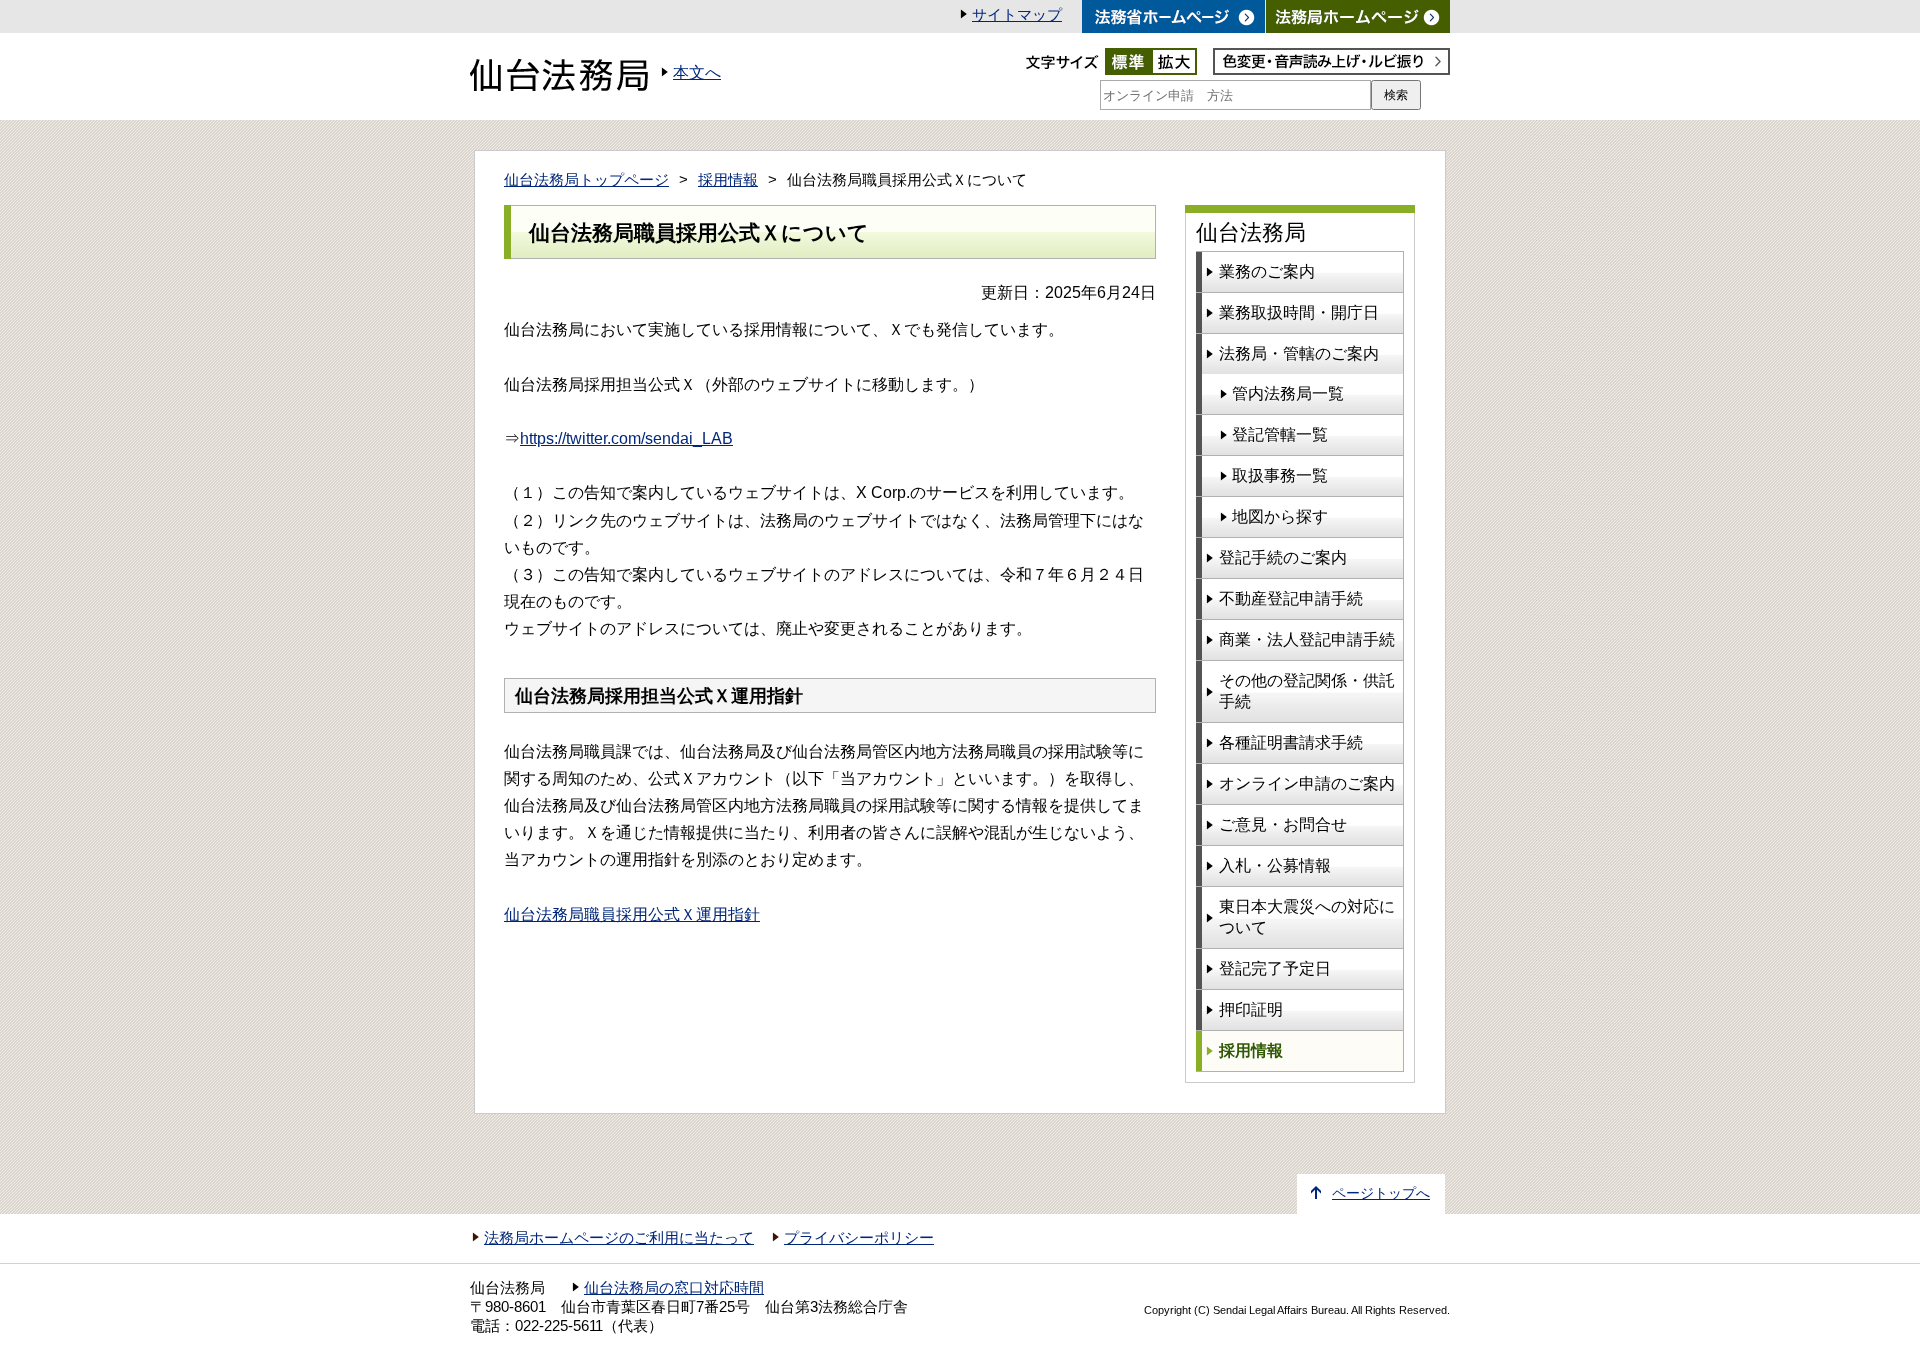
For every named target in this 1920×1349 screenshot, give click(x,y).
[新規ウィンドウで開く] (1358, 16)
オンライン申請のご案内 (1307, 783)
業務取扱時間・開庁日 (1299, 312)
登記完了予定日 (1275, 968)
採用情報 (728, 180)
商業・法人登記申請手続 (1307, 639)
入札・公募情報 (1275, 865)
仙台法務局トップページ (586, 180)
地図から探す (1280, 516)
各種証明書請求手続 (1291, 742)
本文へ (697, 72)
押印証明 (1251, 1009)
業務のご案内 (1267, 271)
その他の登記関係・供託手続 (1307, 691)
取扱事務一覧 (1280, 475)
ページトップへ (1381, 1193)
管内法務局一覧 (1288, 393)
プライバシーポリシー (859, 1238)
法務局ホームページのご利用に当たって (619, 1238)
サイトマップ (1017, 15)
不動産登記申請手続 (1291, 598)
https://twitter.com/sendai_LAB (626, 438)
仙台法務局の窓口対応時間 (674, 1288)
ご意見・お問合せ (1283, 824)
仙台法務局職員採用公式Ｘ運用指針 (632, 914)
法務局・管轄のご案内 (1299, 353)
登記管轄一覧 (1280, 434)
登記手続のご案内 (1283, 557)
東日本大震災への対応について (1307, 917)
